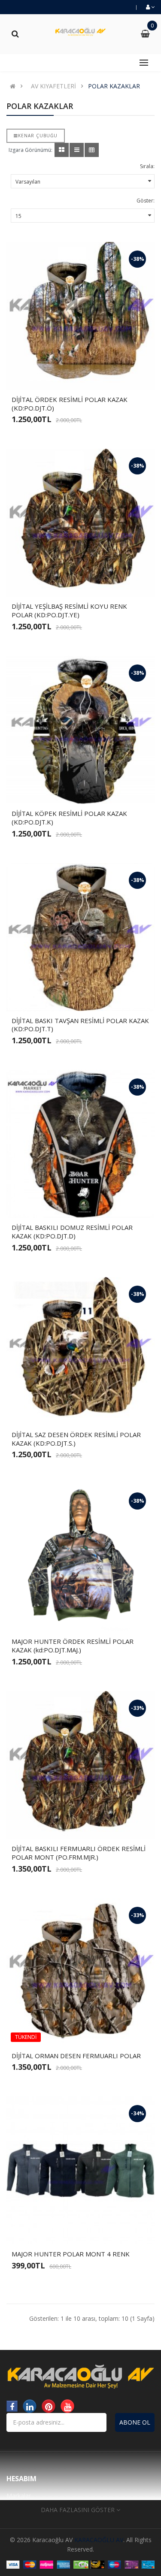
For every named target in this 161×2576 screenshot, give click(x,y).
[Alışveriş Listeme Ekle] (81, 376)
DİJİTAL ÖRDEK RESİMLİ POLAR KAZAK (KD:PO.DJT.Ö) (70, 404)
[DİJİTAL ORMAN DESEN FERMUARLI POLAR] (80, 1972)
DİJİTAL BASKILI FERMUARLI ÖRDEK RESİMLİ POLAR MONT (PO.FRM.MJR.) (79, 1853)
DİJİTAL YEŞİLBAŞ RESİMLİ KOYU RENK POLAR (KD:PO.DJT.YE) (69, 610)
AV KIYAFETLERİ (53, 86)
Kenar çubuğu (38, 136)
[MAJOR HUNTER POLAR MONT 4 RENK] (80, 2170)
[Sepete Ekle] (66, 376)
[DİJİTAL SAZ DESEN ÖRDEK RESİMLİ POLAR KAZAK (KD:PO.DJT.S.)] (80, 1351)
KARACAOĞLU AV (99, 2540)
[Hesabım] (150, 7)
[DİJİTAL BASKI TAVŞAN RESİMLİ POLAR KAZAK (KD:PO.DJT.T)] (80, 937)
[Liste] (77, 150)
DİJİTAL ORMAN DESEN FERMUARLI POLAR (76, 2056)
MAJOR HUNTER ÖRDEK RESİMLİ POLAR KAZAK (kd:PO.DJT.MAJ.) (73, 1646)
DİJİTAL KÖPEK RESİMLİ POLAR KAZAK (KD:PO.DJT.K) (69, 818)
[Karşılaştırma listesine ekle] (95, 376)
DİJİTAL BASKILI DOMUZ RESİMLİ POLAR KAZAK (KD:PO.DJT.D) (72, 1232)
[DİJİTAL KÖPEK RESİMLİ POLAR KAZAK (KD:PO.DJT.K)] (80, 730)
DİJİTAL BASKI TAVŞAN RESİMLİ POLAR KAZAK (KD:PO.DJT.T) (80, 1025)
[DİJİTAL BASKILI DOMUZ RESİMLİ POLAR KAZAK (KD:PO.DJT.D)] (80, 1144)
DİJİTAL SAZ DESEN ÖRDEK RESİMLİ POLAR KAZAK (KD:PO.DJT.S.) (76, 1439)
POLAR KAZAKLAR (114, 86)
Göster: (146, 201)
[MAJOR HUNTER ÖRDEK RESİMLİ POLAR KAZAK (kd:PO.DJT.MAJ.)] (80, 1558)
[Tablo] (62, 150)
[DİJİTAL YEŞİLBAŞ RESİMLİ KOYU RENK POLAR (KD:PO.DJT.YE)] (80, 523)
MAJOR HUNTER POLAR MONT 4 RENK (71, 2254)
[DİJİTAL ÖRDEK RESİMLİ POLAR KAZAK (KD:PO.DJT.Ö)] (80, 316)
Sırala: (147, 166)
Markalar (19, 2496)
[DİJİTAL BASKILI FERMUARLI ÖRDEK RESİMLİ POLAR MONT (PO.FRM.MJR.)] (80, 1765)
